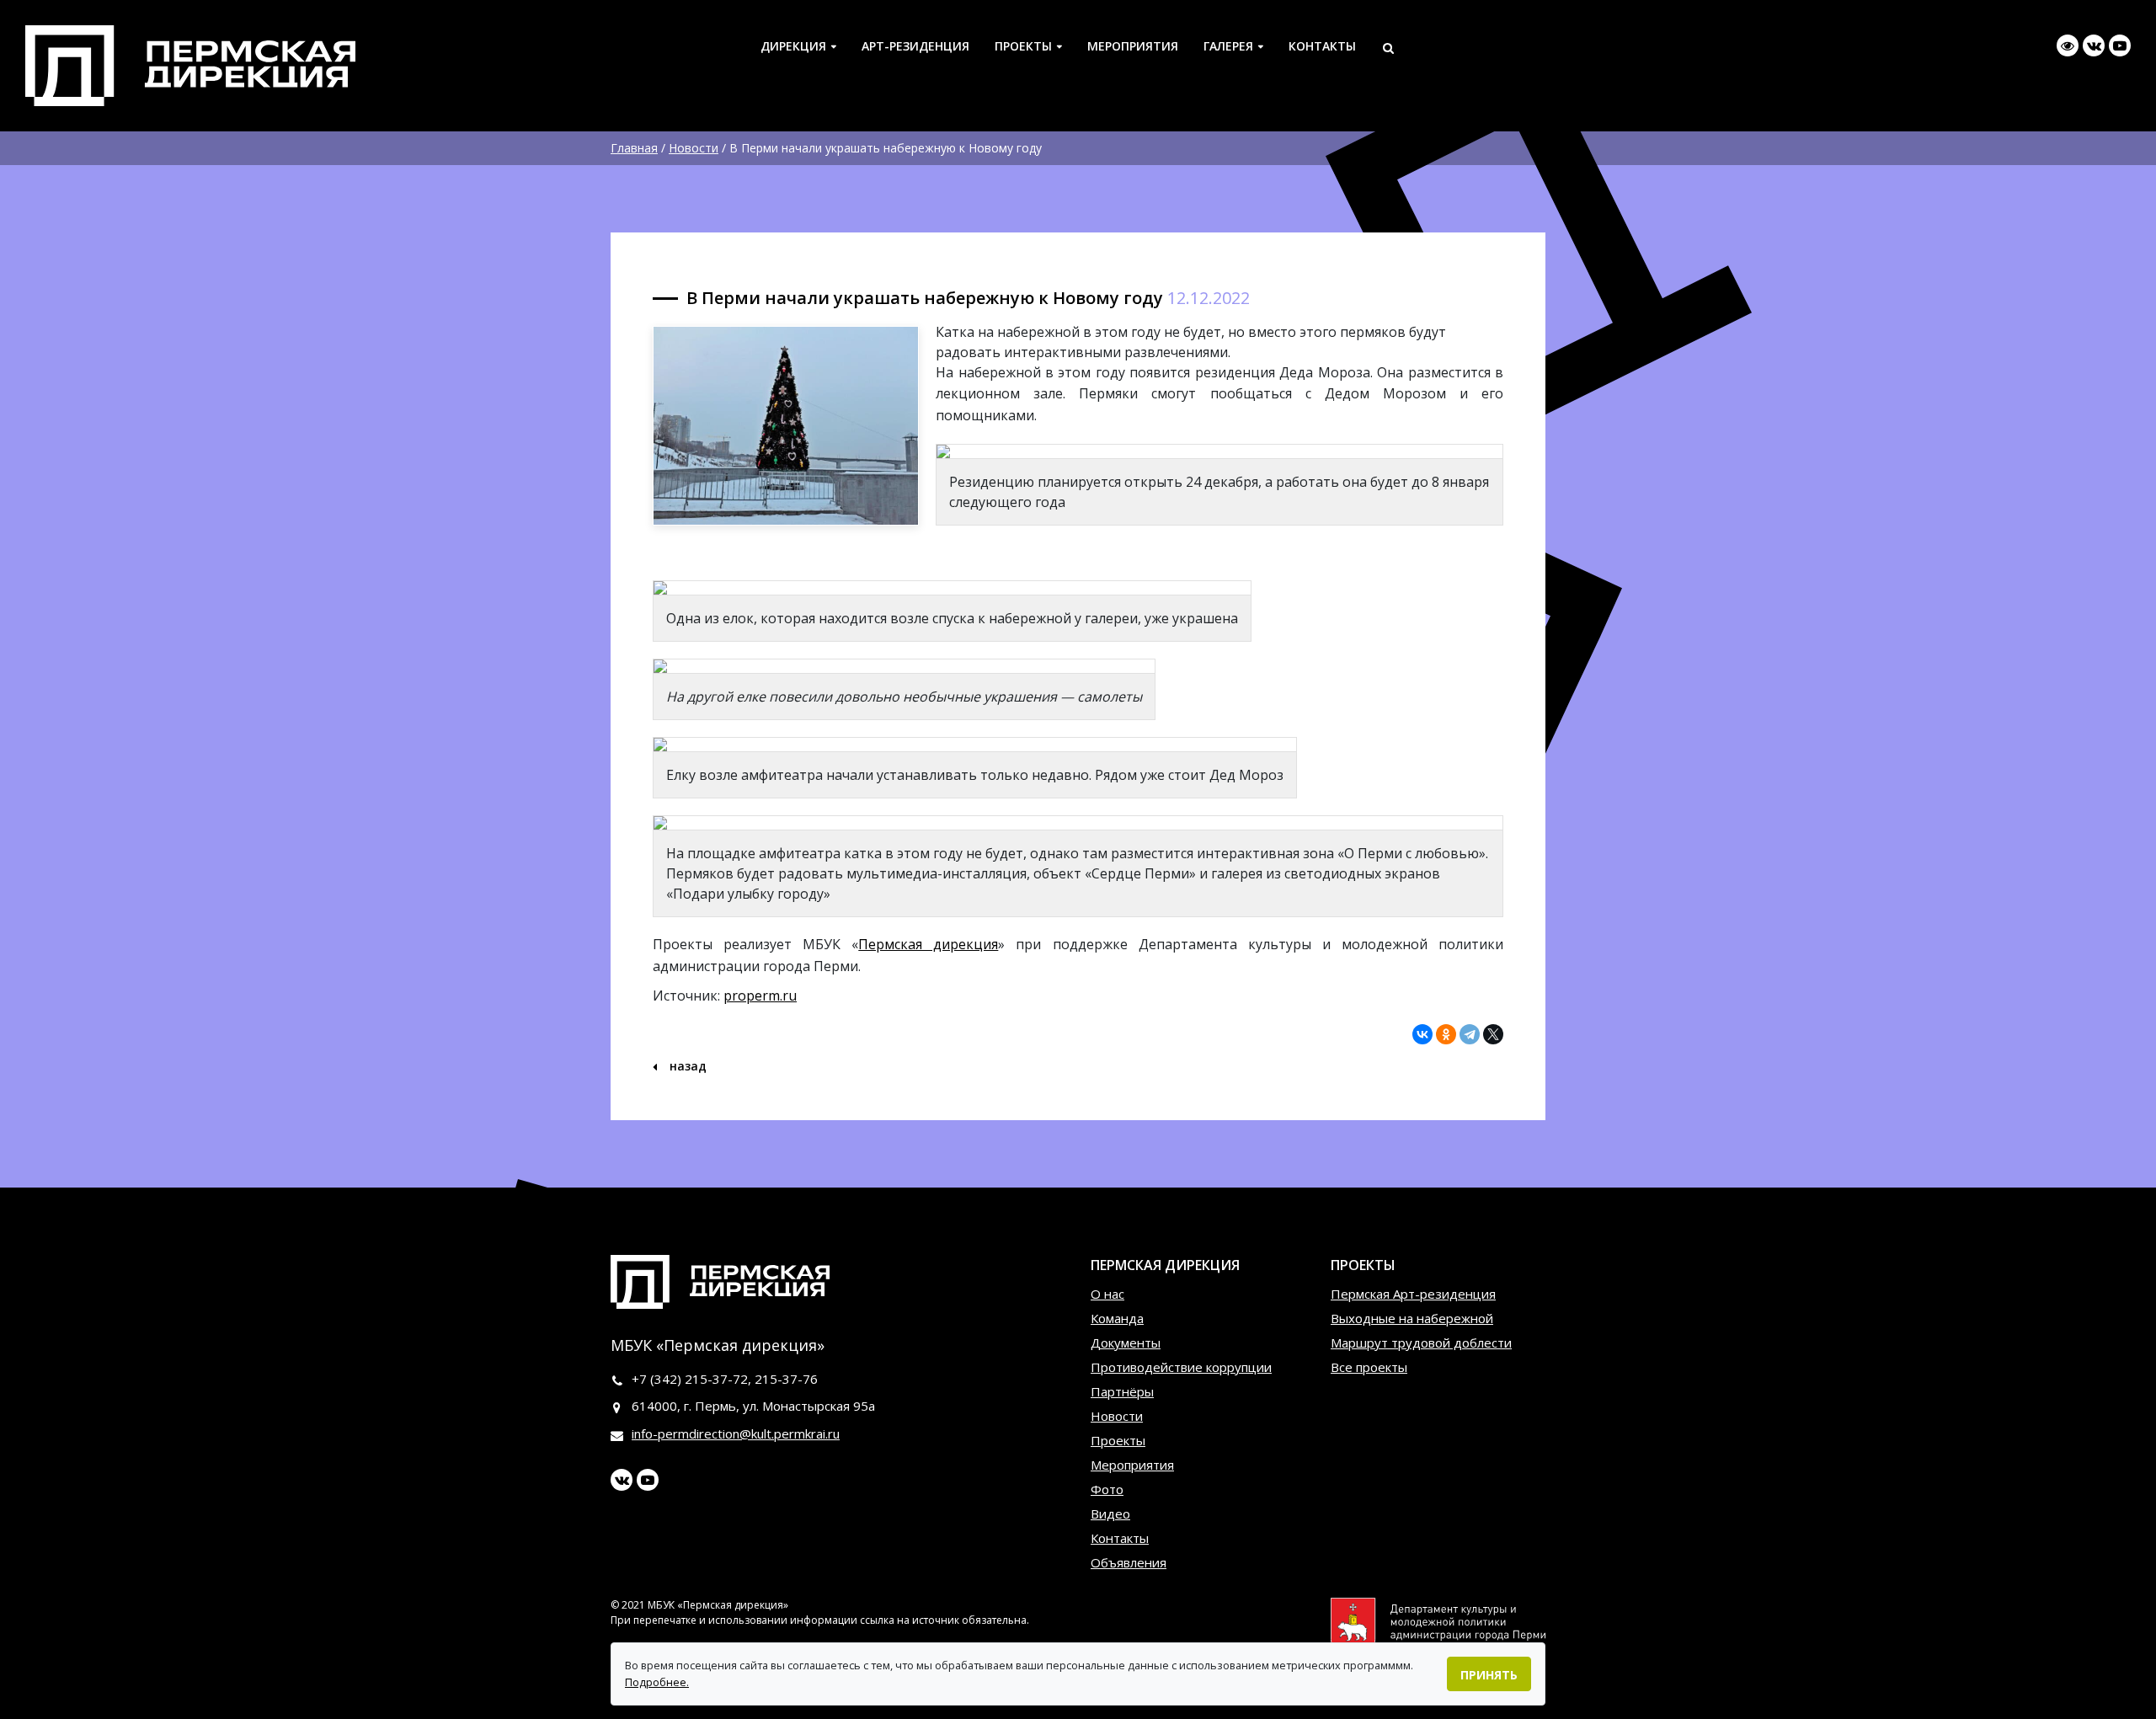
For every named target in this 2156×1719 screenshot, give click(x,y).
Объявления (1129, 1562)
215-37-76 (786, 1379)
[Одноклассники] (1446, 1034)
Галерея (1228, 46)
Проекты (1023, 46)
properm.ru (760, 996)
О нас (1107, 1294)
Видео (1110, 1513)
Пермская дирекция (928, 944)
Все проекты (1369, 1367)
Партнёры (1122, 1391)
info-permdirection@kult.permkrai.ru (736, 1433)
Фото (1107, 1489)
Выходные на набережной (1412, 1318)
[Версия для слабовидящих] (2068, 45)
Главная (634, 148)
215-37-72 (716, 1379)
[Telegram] (1470, 1034)
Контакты (1322, 46)
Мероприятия (1133, 46)
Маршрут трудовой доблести (1421, 1343)
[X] (1493, 1034)
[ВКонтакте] (1422, 1034)
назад (686, 1066)
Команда (1117, 1318)
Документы (1126, 1343)
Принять (1489, 1675)
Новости (694, 148)
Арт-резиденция (915, 46)
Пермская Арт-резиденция (1413, 1294)
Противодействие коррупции (1181, 1367)
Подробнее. (657, 1682)
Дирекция (793, 46)
